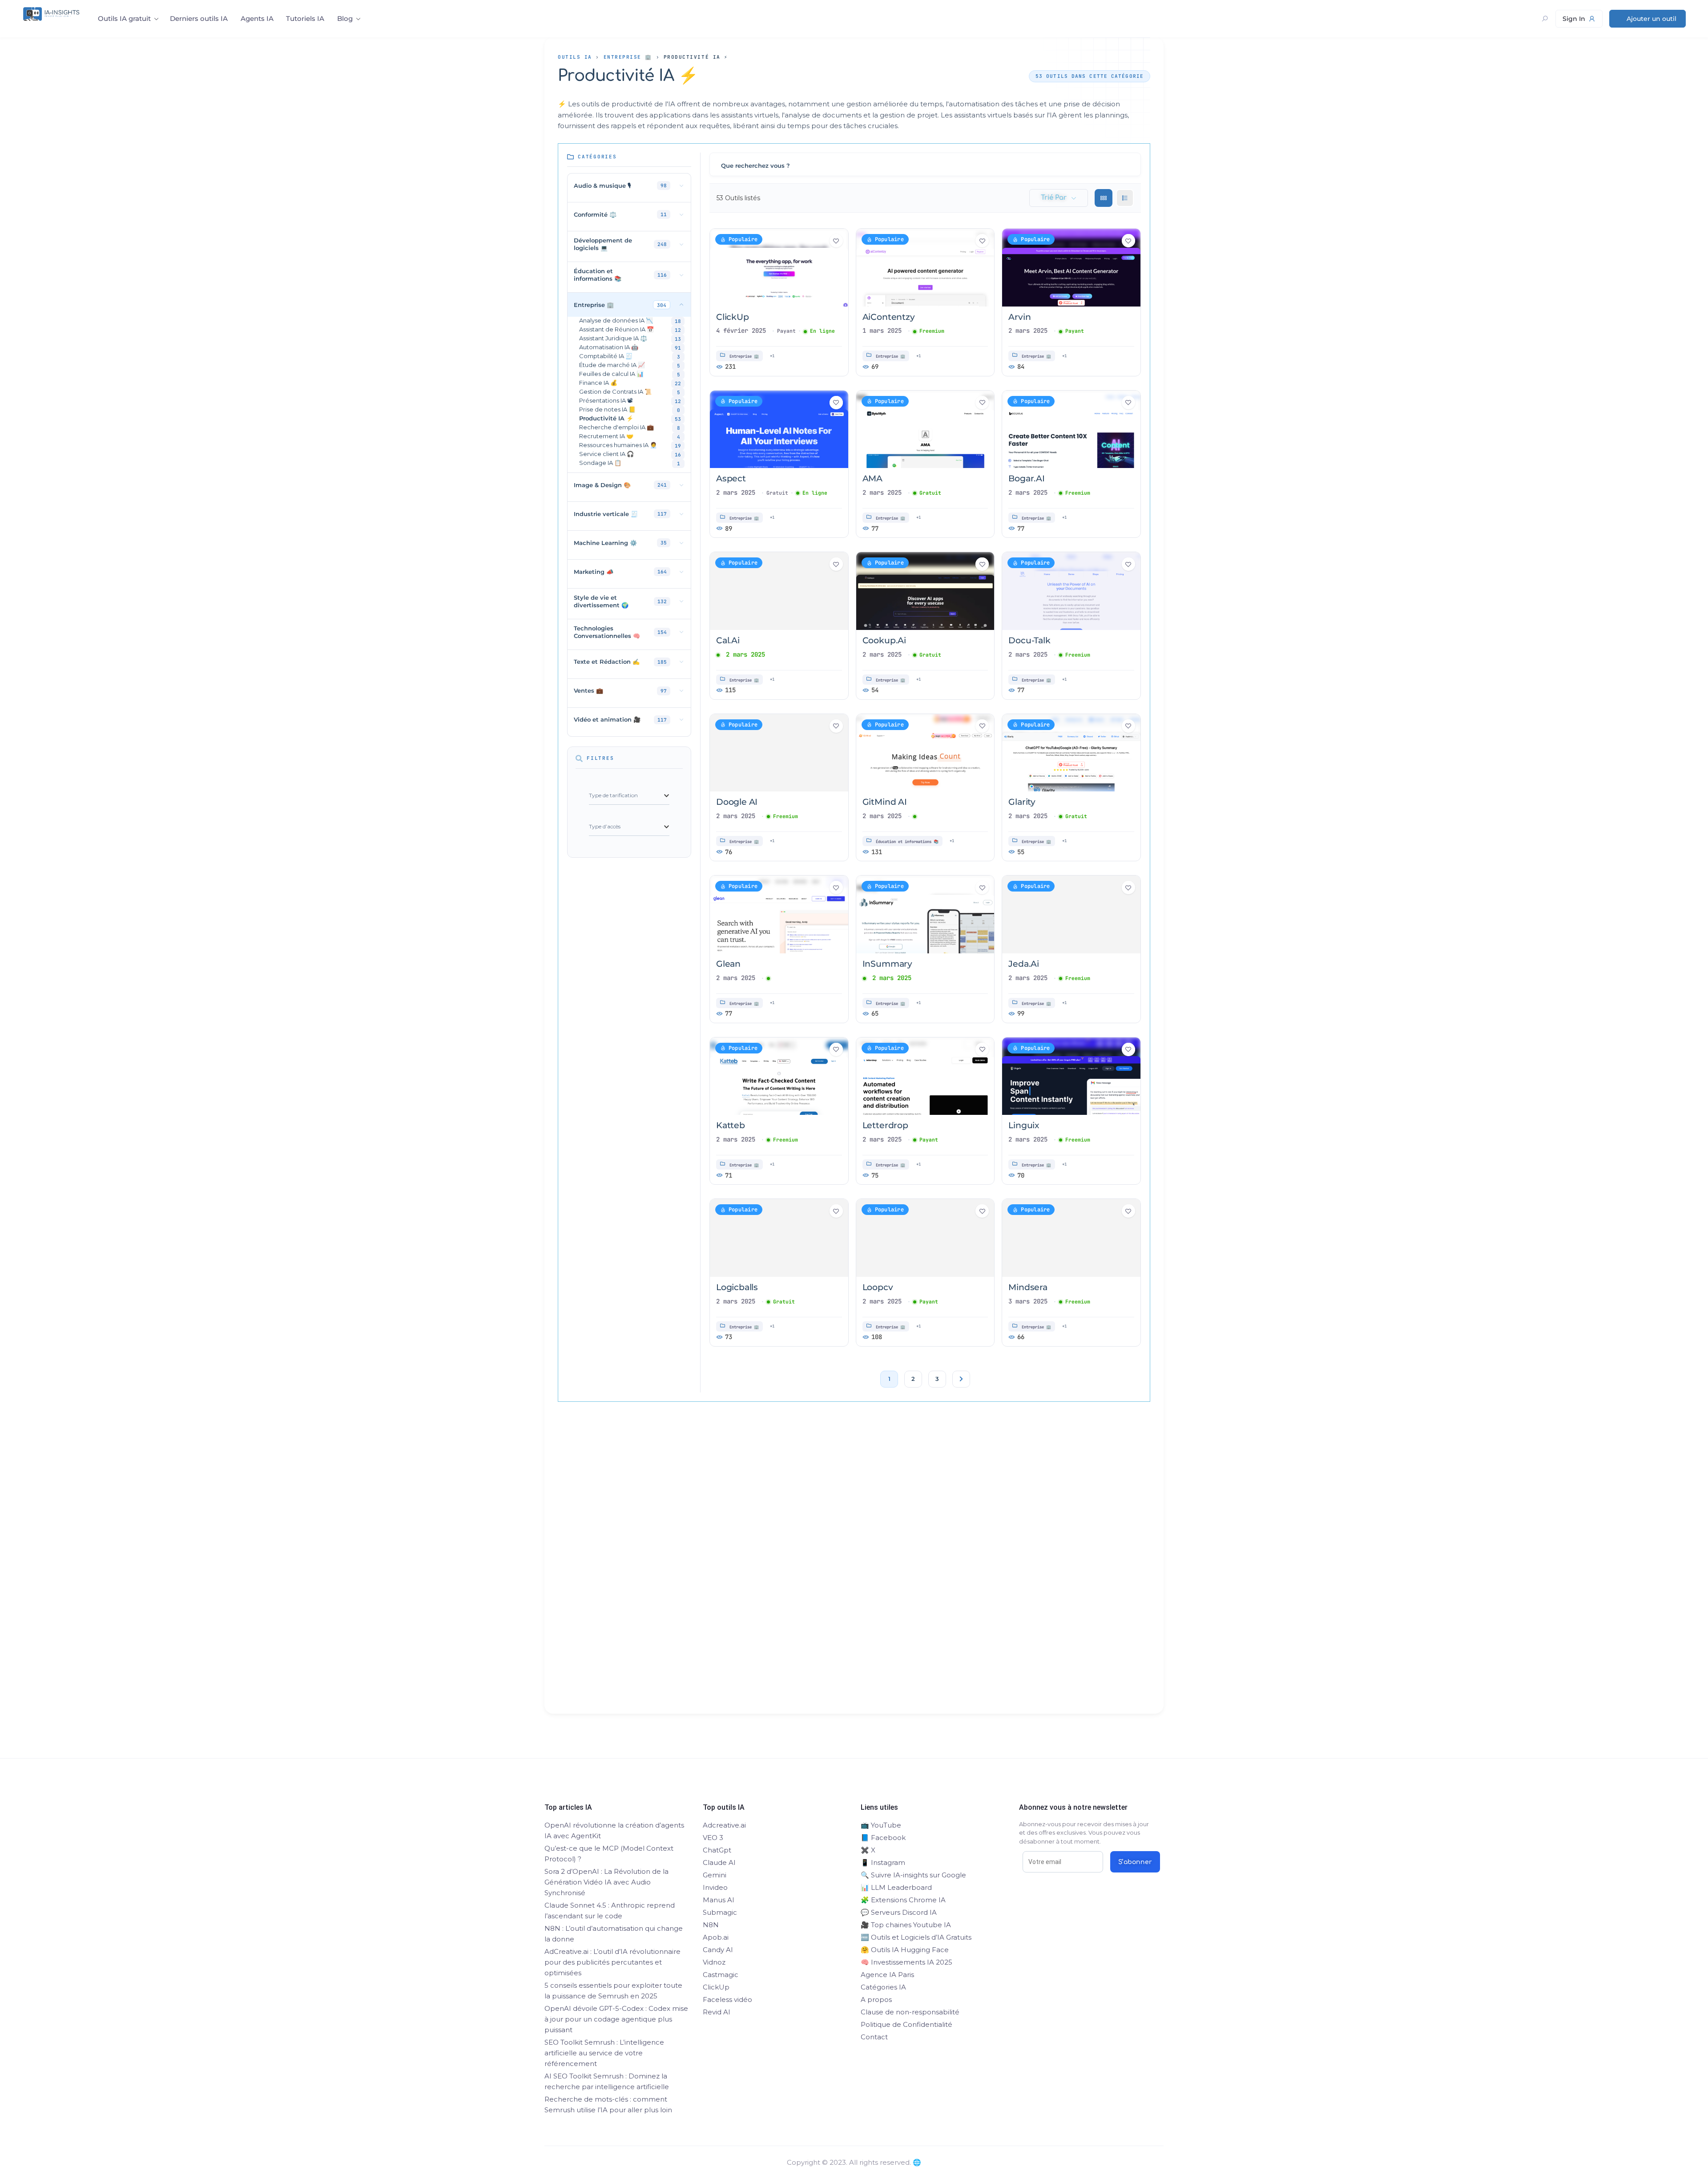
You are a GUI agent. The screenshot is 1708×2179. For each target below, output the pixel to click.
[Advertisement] (854, 1574)
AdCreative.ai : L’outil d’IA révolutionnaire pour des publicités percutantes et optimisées (612, 1962)
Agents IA (257, 18)
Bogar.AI (1026, 478)
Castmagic (721, 1975)
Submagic (720, 1912)
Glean (728, 964)
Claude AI (719, 1862)
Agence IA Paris (887, 1975)
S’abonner (1135, 1862)
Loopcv (878, 1287)
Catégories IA (883, 1987)
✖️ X (868, 1850)
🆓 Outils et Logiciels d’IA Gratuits (916, 1937)
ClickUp (733, 317)
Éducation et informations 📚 (907, 842)
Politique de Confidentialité (906, 2024)
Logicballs (737, 1287)
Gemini (715, 1875)
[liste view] (1125, 198)
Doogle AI (737, 802)
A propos (876, 1999)
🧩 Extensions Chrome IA (903, 1900)
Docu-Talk (1029, 640)
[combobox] (629, 796)
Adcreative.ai (724, 1825)
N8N (711, 1925)
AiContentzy (889, 317)
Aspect (731, 478)
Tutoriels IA (305, 18)
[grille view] (1104, 198)
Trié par (1054, 198)
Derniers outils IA (199, 18)
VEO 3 (713, 1838)
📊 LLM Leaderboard (896, 1887)
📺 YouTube (881, 1825)
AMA (872, 478)
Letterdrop (885, 1125)
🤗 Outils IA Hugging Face (905, 1950)
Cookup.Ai (884, 640)
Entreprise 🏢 (628, 57)
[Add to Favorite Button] (836, 241)
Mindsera (1028, 1287)
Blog (345, 18)
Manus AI (719, 1900)
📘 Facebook (883, 1838)
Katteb (731, 1125)
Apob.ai (716, 1937)
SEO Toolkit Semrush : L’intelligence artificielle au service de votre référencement (604, 2053)
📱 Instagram (883, 1862)
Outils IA (575, 57)
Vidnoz (714, 1962)
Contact (874, 2037)
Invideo (715, 1887)
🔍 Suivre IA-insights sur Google (913, 1875)
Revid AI (717, 2012)
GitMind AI (885, 802)
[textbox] (613, 795)
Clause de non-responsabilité (910, 2012)
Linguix (1024, 1125)
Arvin (1019, 317)
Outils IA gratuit (124, 18)
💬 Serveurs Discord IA (899, 1912)
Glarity (1022, 802)
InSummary (887, 964)
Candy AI (718, 1950)
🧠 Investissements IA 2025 (906, 1962)
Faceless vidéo (727, 1999)
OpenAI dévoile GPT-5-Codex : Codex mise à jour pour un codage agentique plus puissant (616, 2019)
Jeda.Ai (1024, 964)
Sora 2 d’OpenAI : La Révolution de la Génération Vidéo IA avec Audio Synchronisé (606, 1882)
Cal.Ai (728, 640)
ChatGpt (717, 1850)
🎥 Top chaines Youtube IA (906, 1925)
